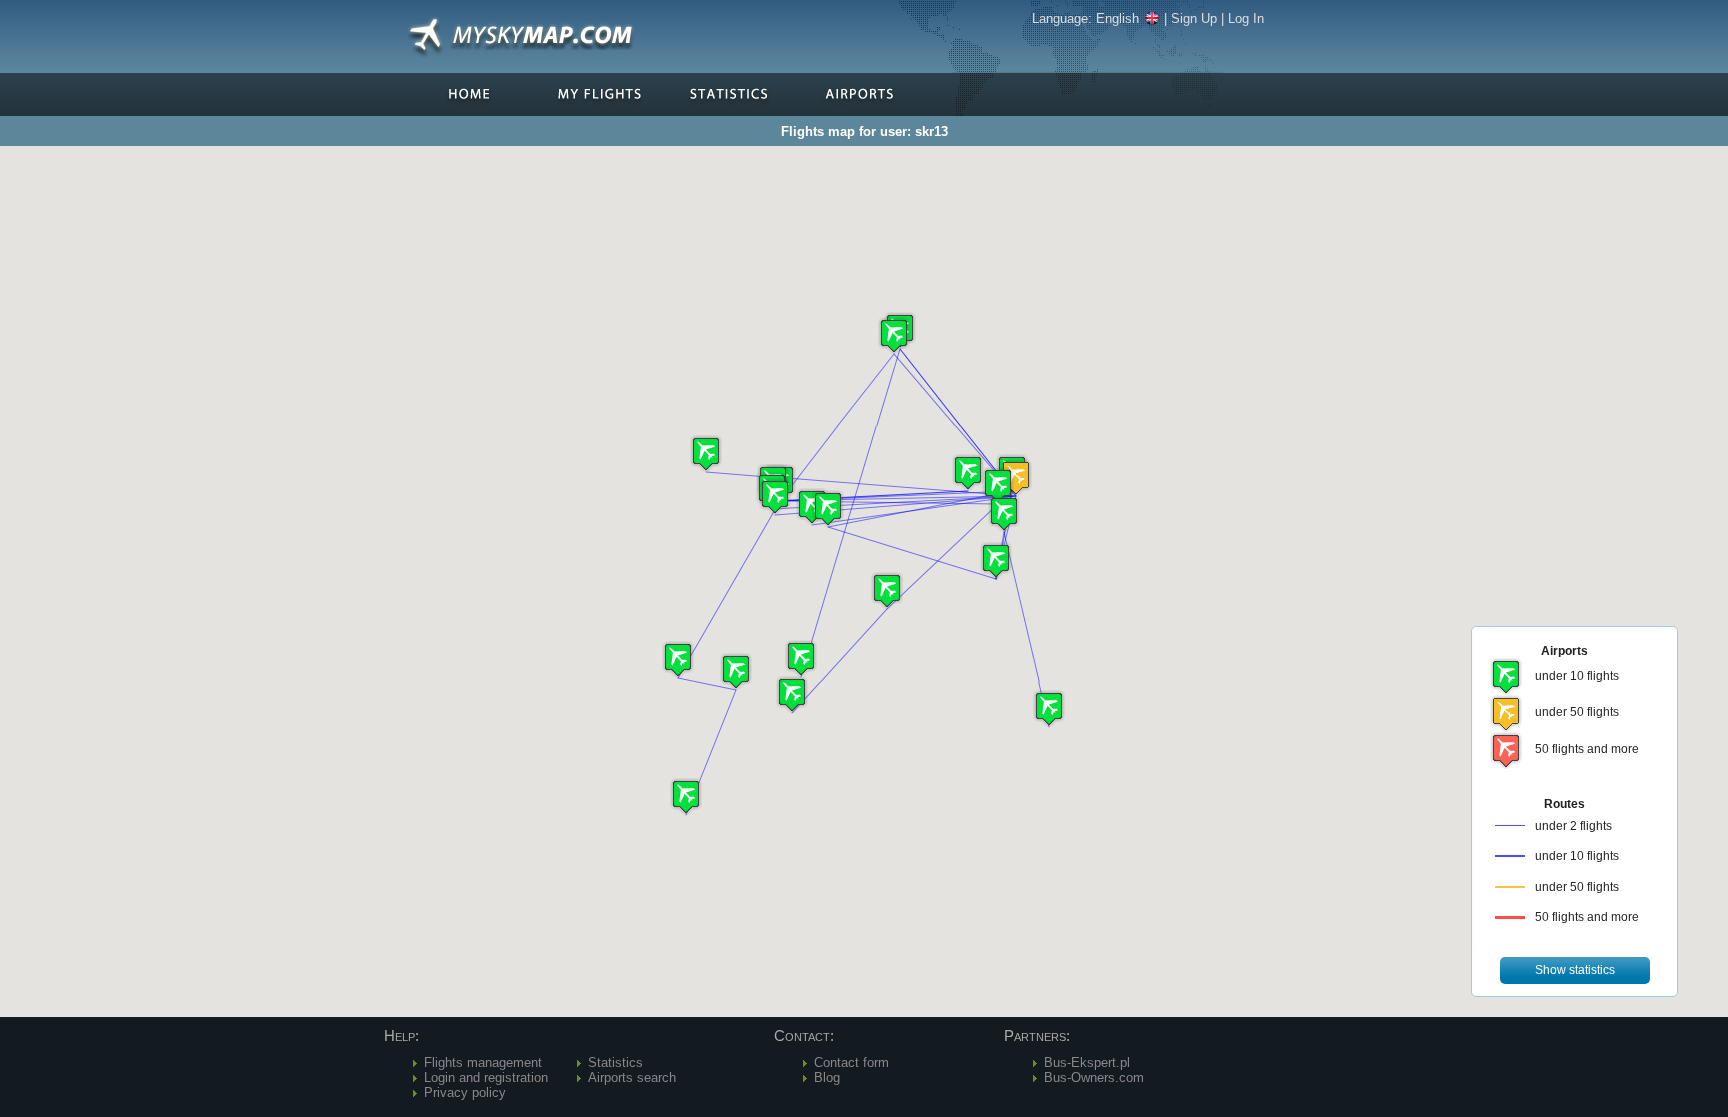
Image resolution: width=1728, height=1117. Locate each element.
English (1117, 18)
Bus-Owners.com (1094, 1077)
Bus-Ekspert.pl (1087, 1062)
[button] (1016, 477)
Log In (1246, 18)
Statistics (615, 1062)
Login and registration (486, 1077)
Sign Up (1194, 18)
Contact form (851, 1062)
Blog (827, 1077)
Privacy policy (465, 1092)
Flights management (483, 1062)
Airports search (632, 1077)
